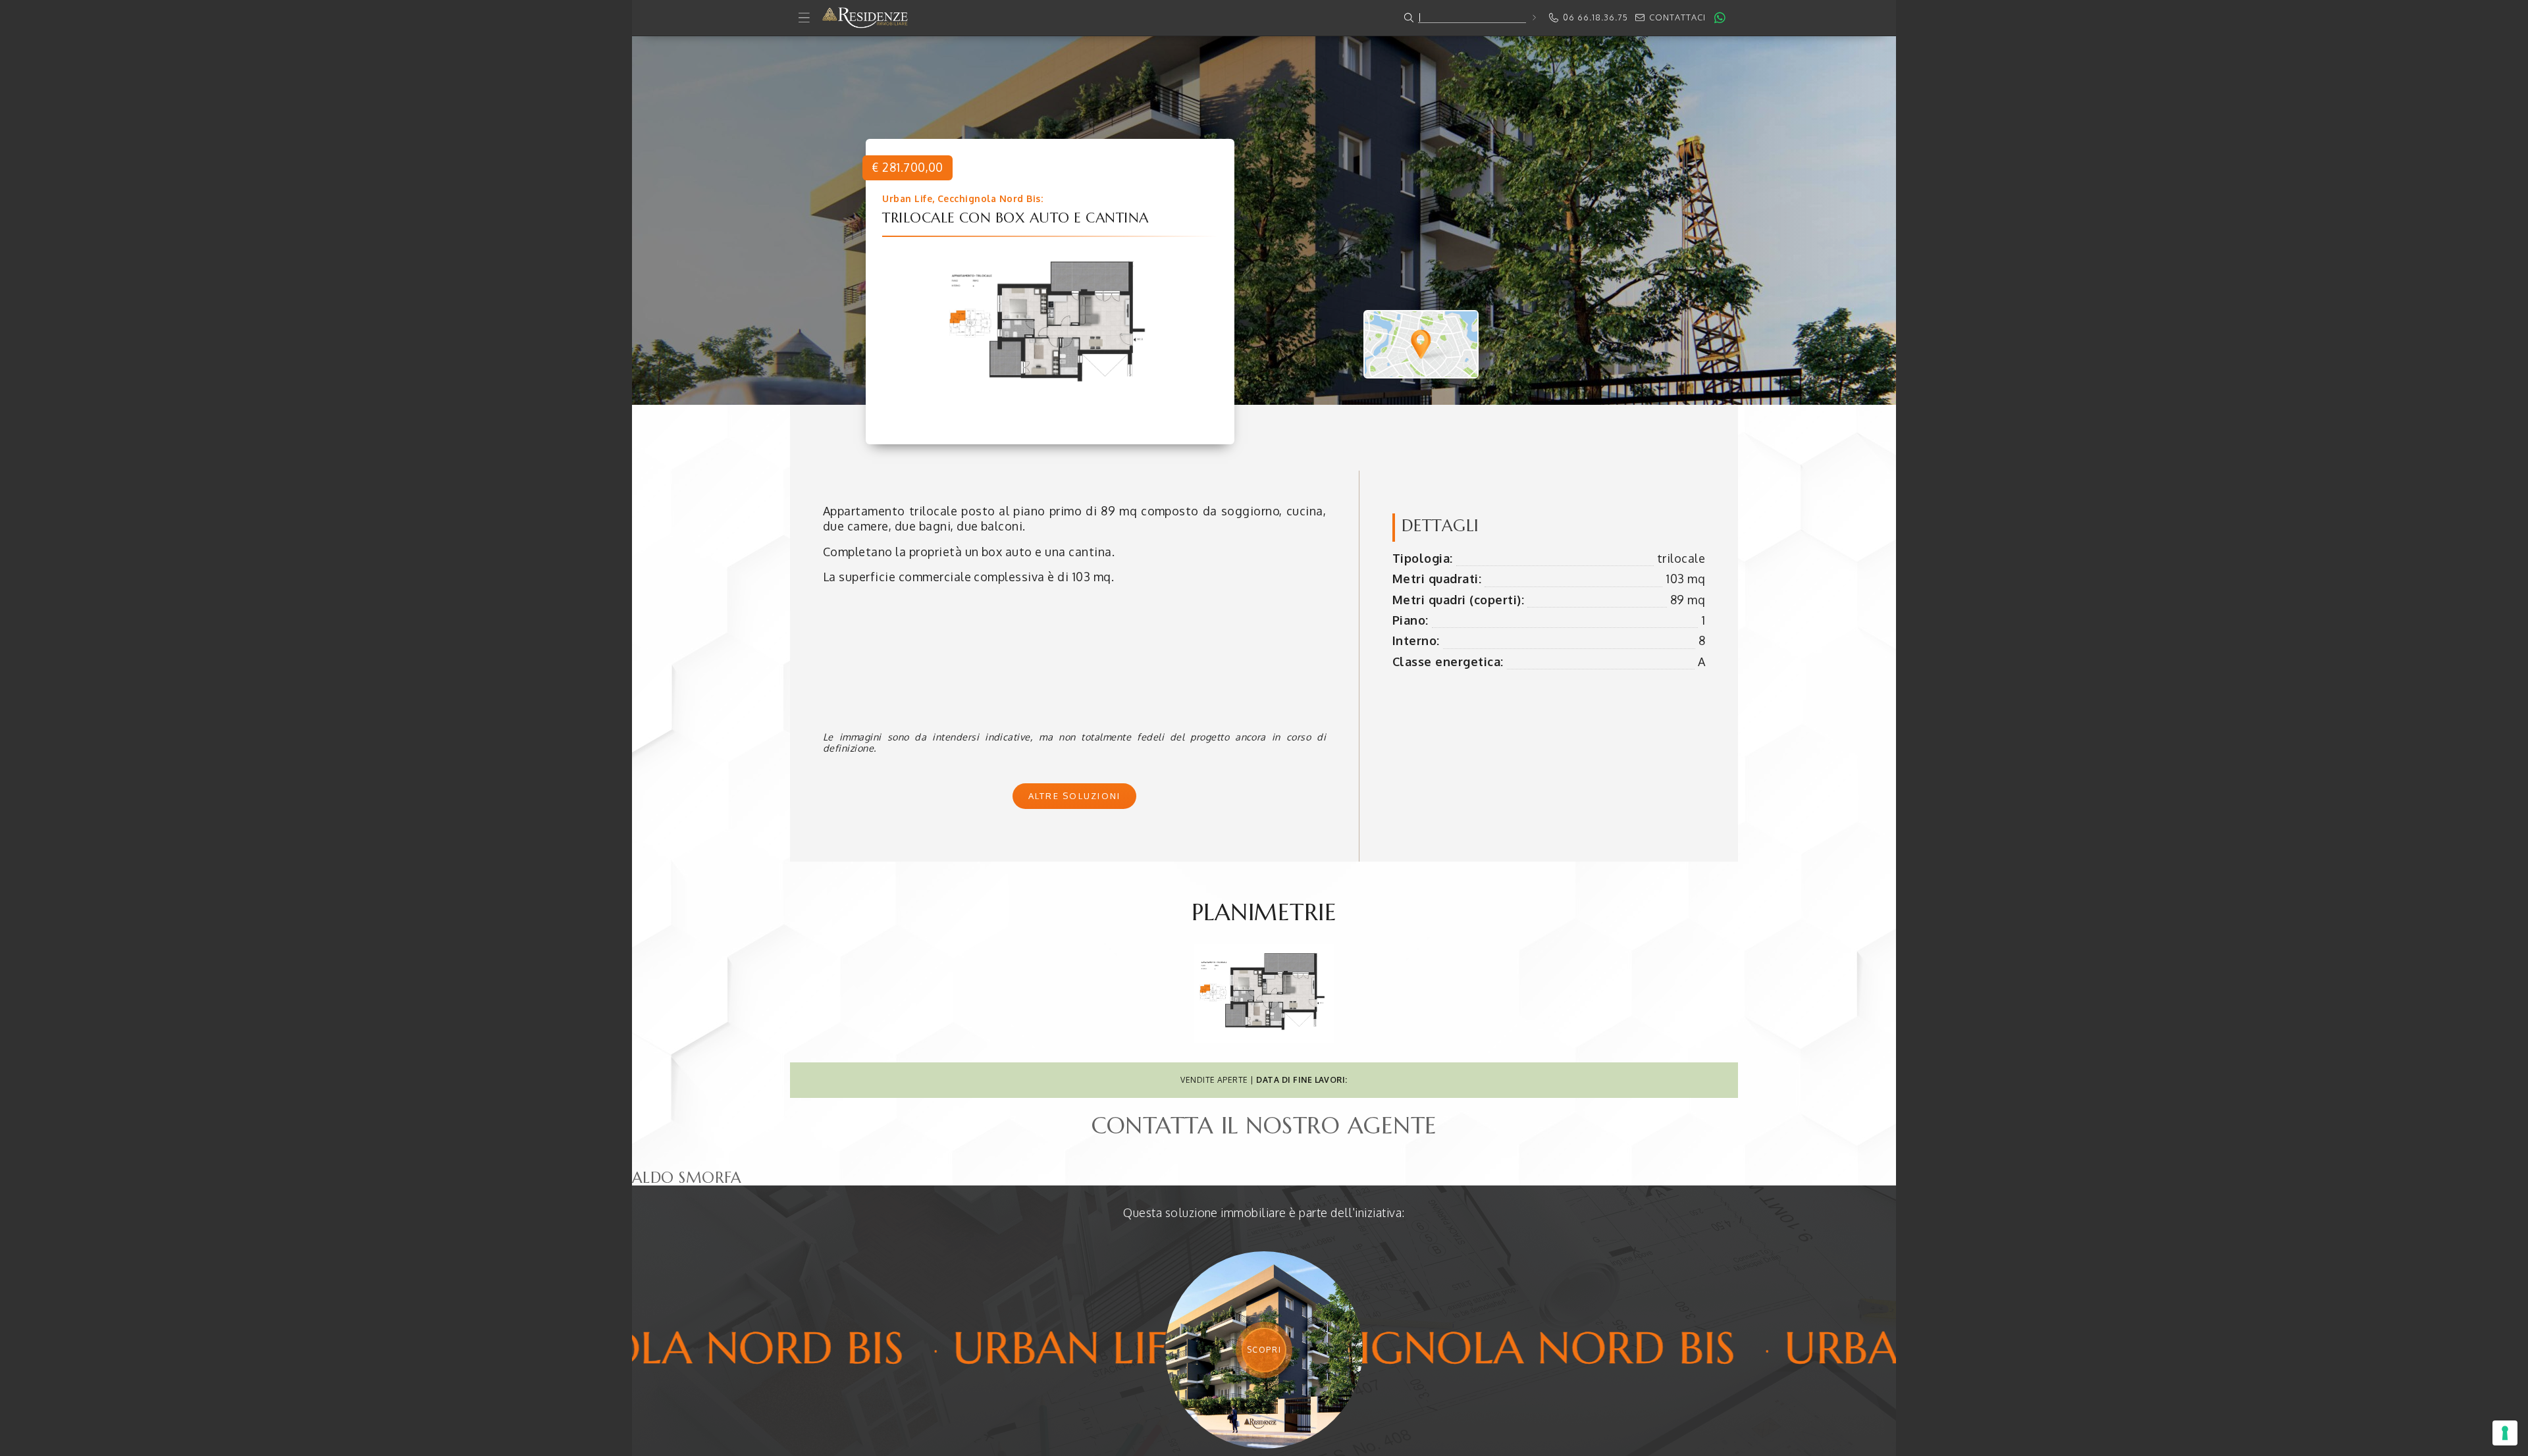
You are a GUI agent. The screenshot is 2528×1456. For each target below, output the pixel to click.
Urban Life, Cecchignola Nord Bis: (962, 198)
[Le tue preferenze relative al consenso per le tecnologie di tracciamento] (2505, 1433)
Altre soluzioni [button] (1075, 796)
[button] (1264, 18)
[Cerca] (1534, 17)
